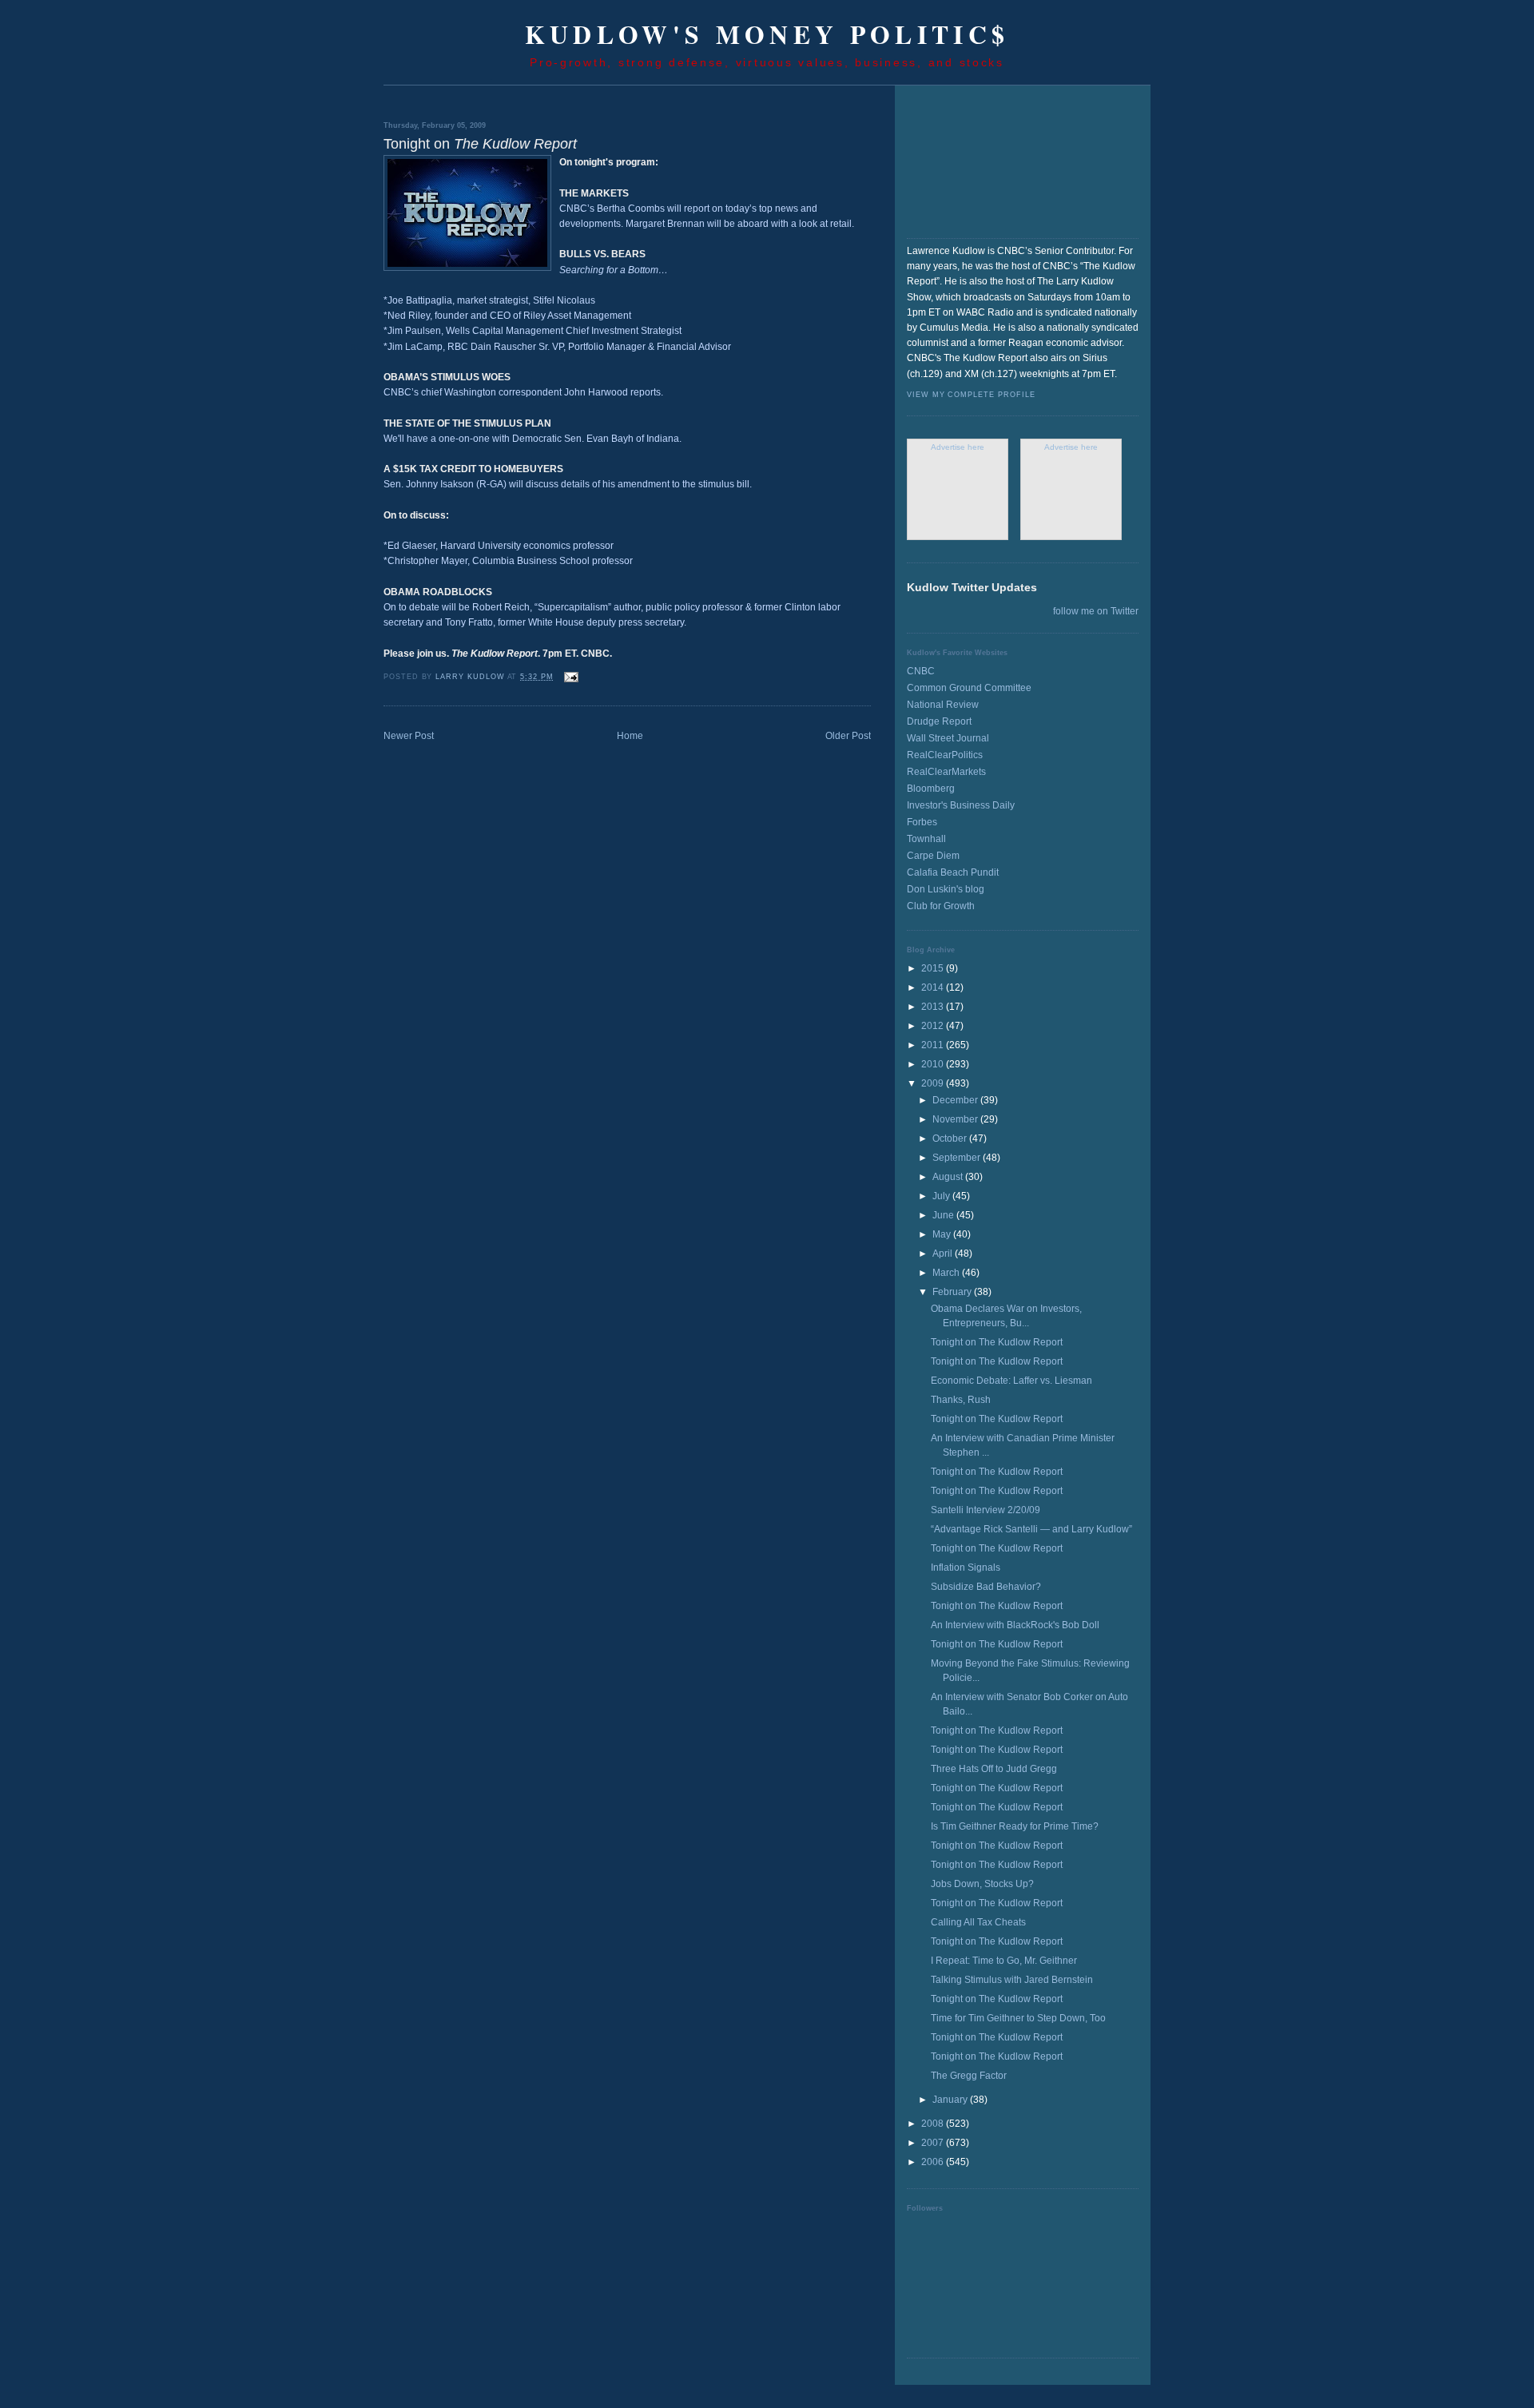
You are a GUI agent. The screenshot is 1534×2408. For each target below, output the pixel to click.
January (951, 2100)
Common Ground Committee (969, 688)
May (943, 1234)
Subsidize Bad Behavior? (986, 1587)
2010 (934, 1064)
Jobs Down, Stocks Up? (982, 1884)
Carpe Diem (933, 856)
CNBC (921, 671)
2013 (934, 1007)
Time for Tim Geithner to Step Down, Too (1018, 2018)
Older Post (848, 736)
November (956, 1119)
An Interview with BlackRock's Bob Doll (1015, 1625)
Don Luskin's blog (946, 889)
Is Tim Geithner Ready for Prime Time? (1015, 1826)
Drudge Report (939, 721)
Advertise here (958, 447)
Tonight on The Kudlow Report (997, 1342)
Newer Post (409, 736)
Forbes (922, 822)
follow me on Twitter (1096, 611)
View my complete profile (971, 395)
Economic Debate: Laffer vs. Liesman (1011, 1381)
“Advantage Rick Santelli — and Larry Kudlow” (1031, 1529)
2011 (934, 1045)
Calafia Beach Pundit (953, 872)
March (947, 1273)
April (944, 1254)
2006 (934, 2162)
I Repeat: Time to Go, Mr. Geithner (1004, 1961)
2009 (934, 1083)
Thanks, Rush (961, 1400)
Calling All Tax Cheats (978, 1922)
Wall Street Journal (948, 738)
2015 (934, 968)
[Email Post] (571, 677)
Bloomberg (931, 789)
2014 (934, 987)
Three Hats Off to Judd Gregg (994, 1769)
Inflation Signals (966, 1568)
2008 (934, 2124)
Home (630, 736)
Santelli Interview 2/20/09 (986, 1510)
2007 (934, 2143)
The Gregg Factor (969, 2076)
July (942, 1196)
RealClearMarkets (946, 772)
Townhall (926, 839)
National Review (943, 705)
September (958, 1158)
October (951, 1138)
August (949, 1177)
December (956, 1100)
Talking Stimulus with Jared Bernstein (1012, 1980)
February (953, 1292)
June (944, 1215)
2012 (934, 1026)
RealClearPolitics (945, 755)
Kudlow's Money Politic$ (767, 34)
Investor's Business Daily (961, 805)
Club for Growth (941, 906)
